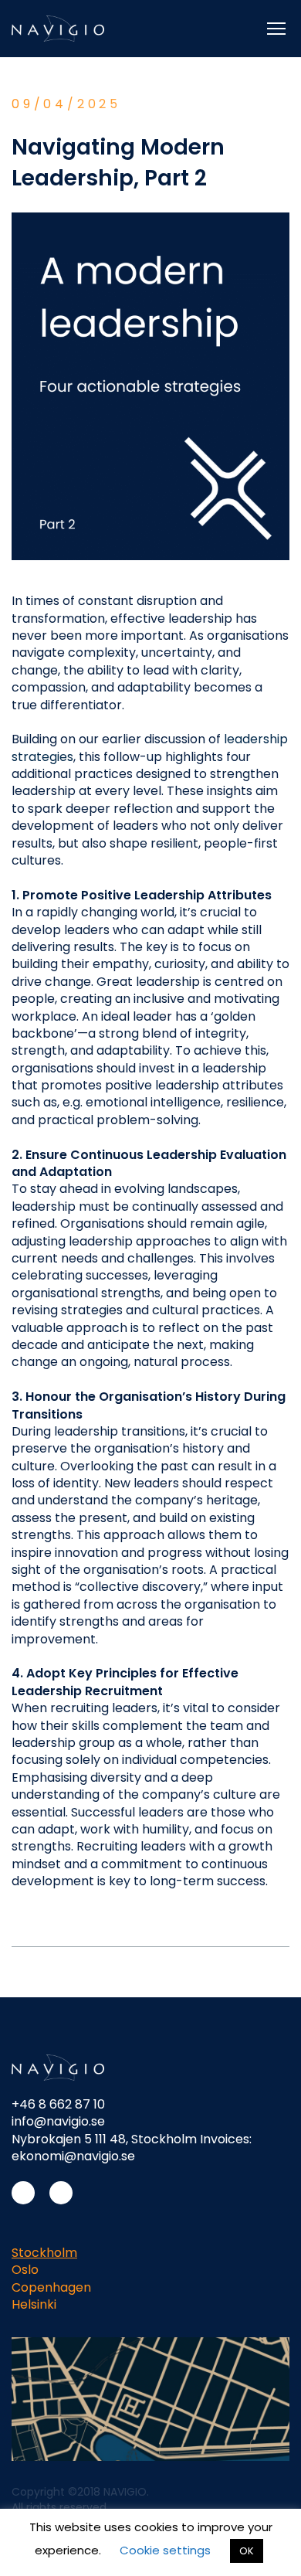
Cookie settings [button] (165, 2550)
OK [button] (247, 2551)
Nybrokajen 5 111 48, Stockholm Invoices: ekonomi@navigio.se (132, 2148)
